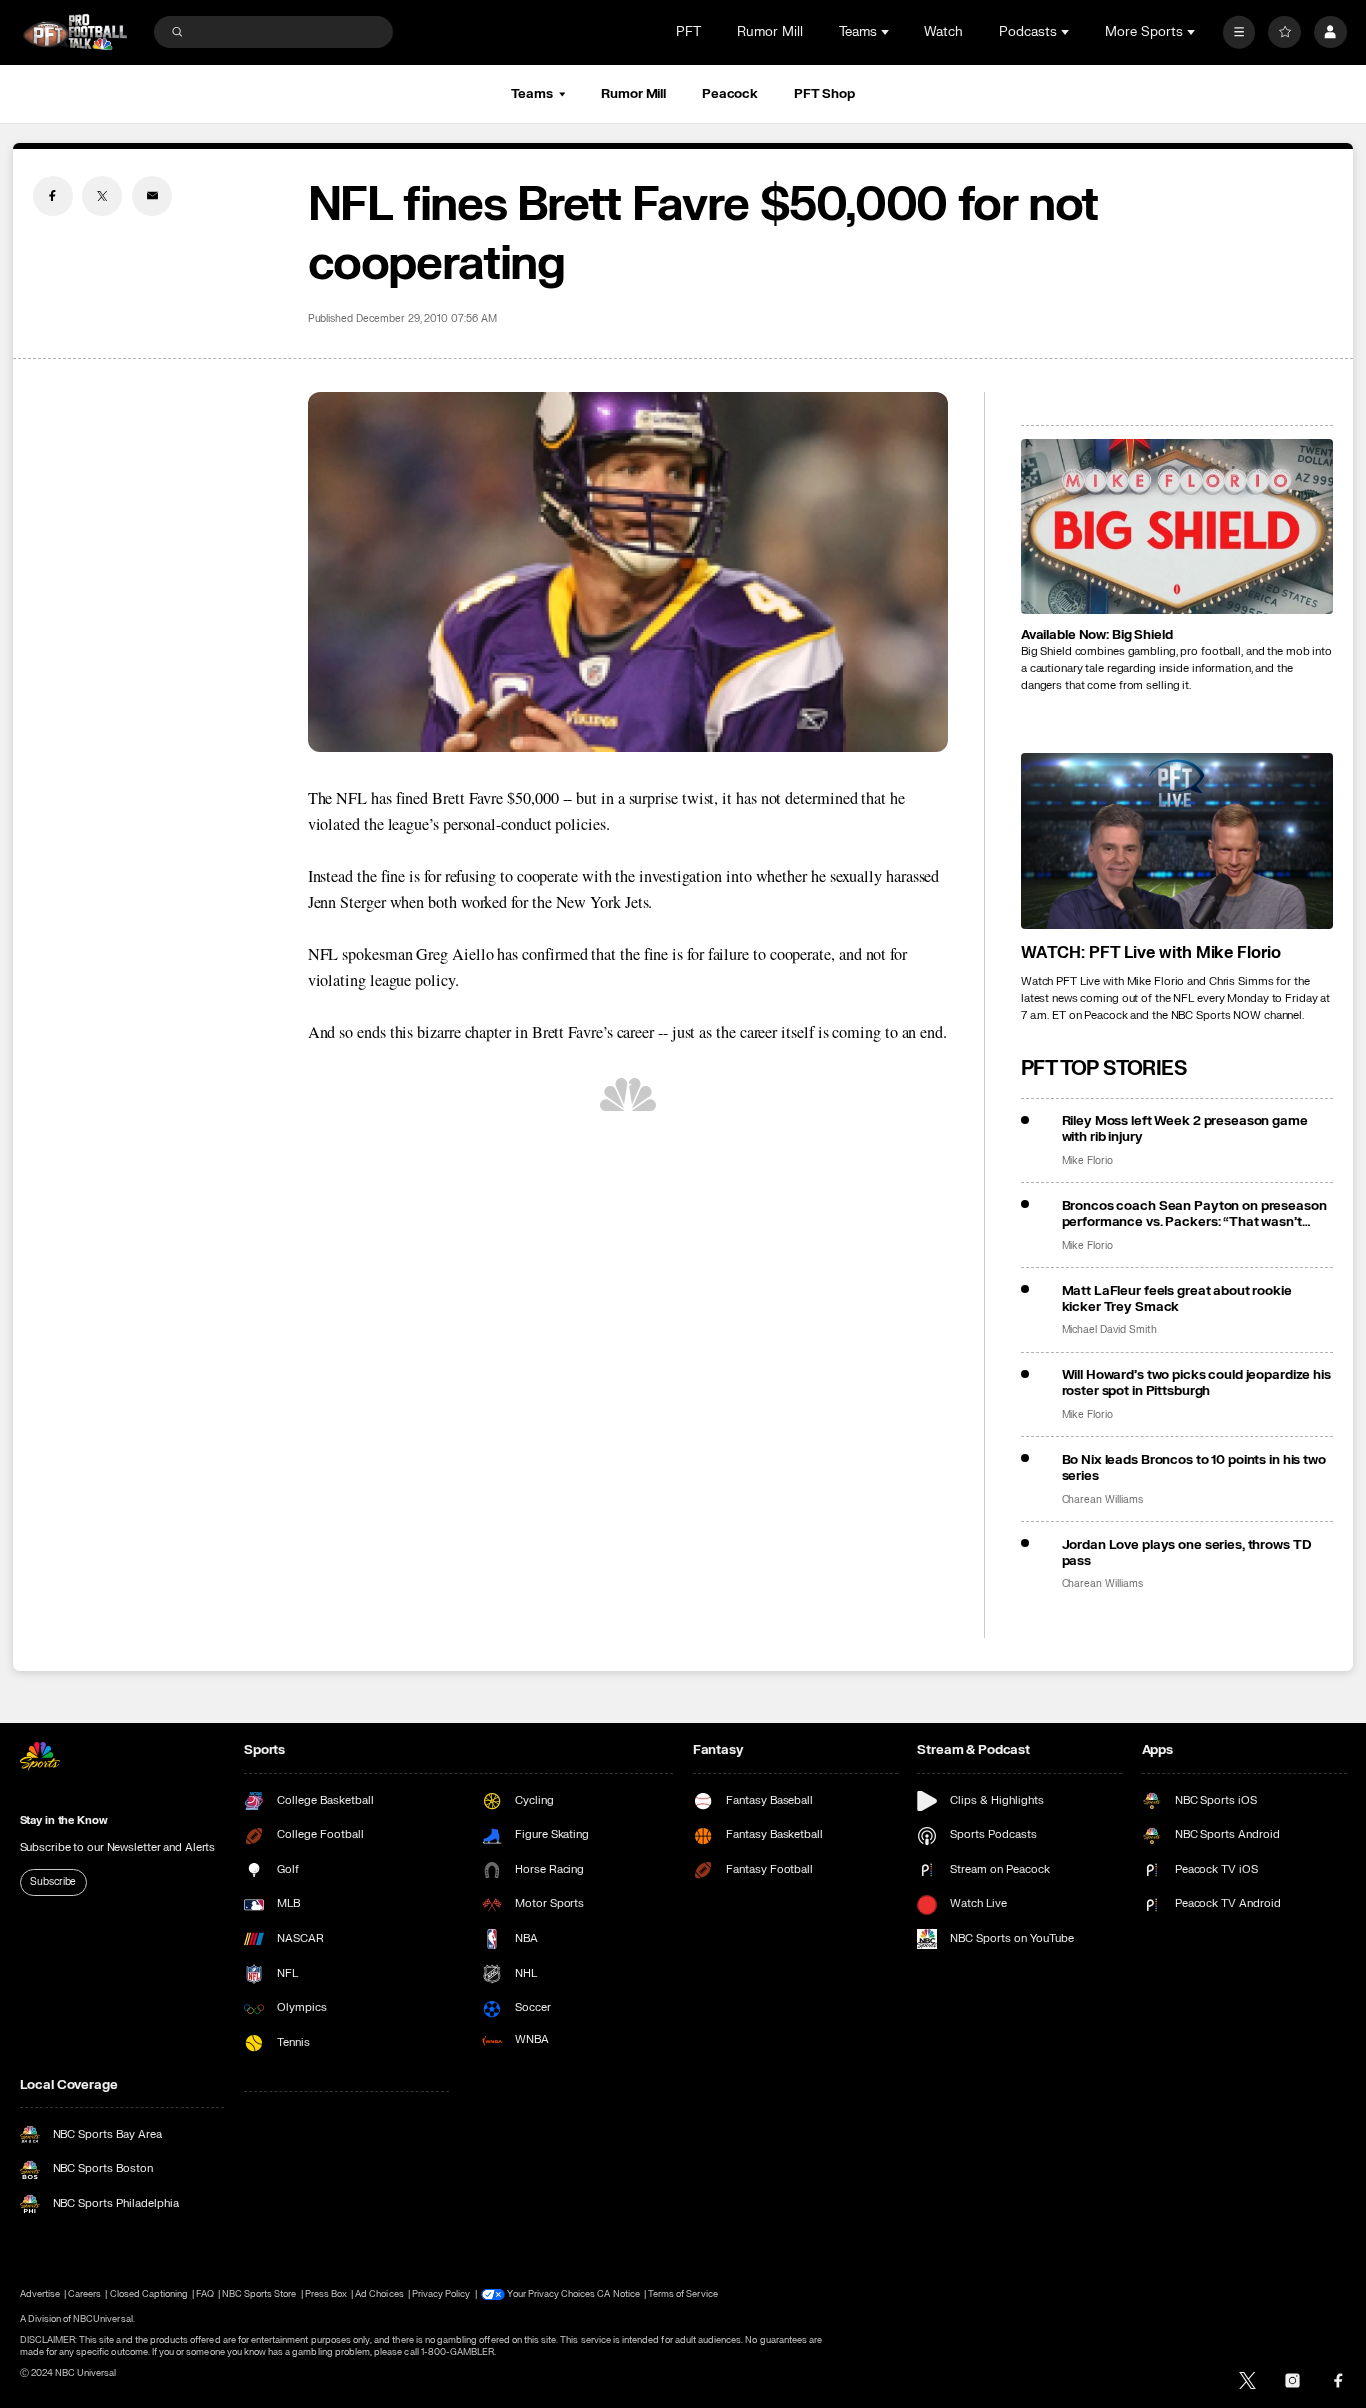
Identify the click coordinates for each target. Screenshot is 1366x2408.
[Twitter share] (102, 196)
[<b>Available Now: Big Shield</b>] (1177, 527)
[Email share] (152, 196)
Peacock (730, 94)
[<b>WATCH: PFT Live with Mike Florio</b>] (1177, 841)
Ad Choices (379, 2294)
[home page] (75, 32)
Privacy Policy (441, 2294)
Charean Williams (1102, 1500)
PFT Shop (824, 94)
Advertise (40, 2294)
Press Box (326, 2294)
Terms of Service (683, 2294)
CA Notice (618, 2294)
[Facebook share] (53, 196)
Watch (943, 32)
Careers (84, 2294)
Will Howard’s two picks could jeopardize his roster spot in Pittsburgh (1196, 1383)
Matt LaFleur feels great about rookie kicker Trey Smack (1177, 1299)
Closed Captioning (149, 2294)
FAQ (204, 2294)
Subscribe (53, 1882)
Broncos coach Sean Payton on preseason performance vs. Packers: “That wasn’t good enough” (1194, 1214)
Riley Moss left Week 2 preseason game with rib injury (1185, 1129)
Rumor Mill (770, 32)
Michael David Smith (1109, 1330)
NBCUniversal (103, 2319)
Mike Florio (1087, 1161)
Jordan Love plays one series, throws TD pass (1187, 1553)
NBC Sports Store (259, 2294)
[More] (1239, 32)
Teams (531, 94)
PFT (688, 32)
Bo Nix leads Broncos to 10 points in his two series (1194, 1468)
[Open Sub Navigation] (887, 32)
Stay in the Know (64, 1820)
